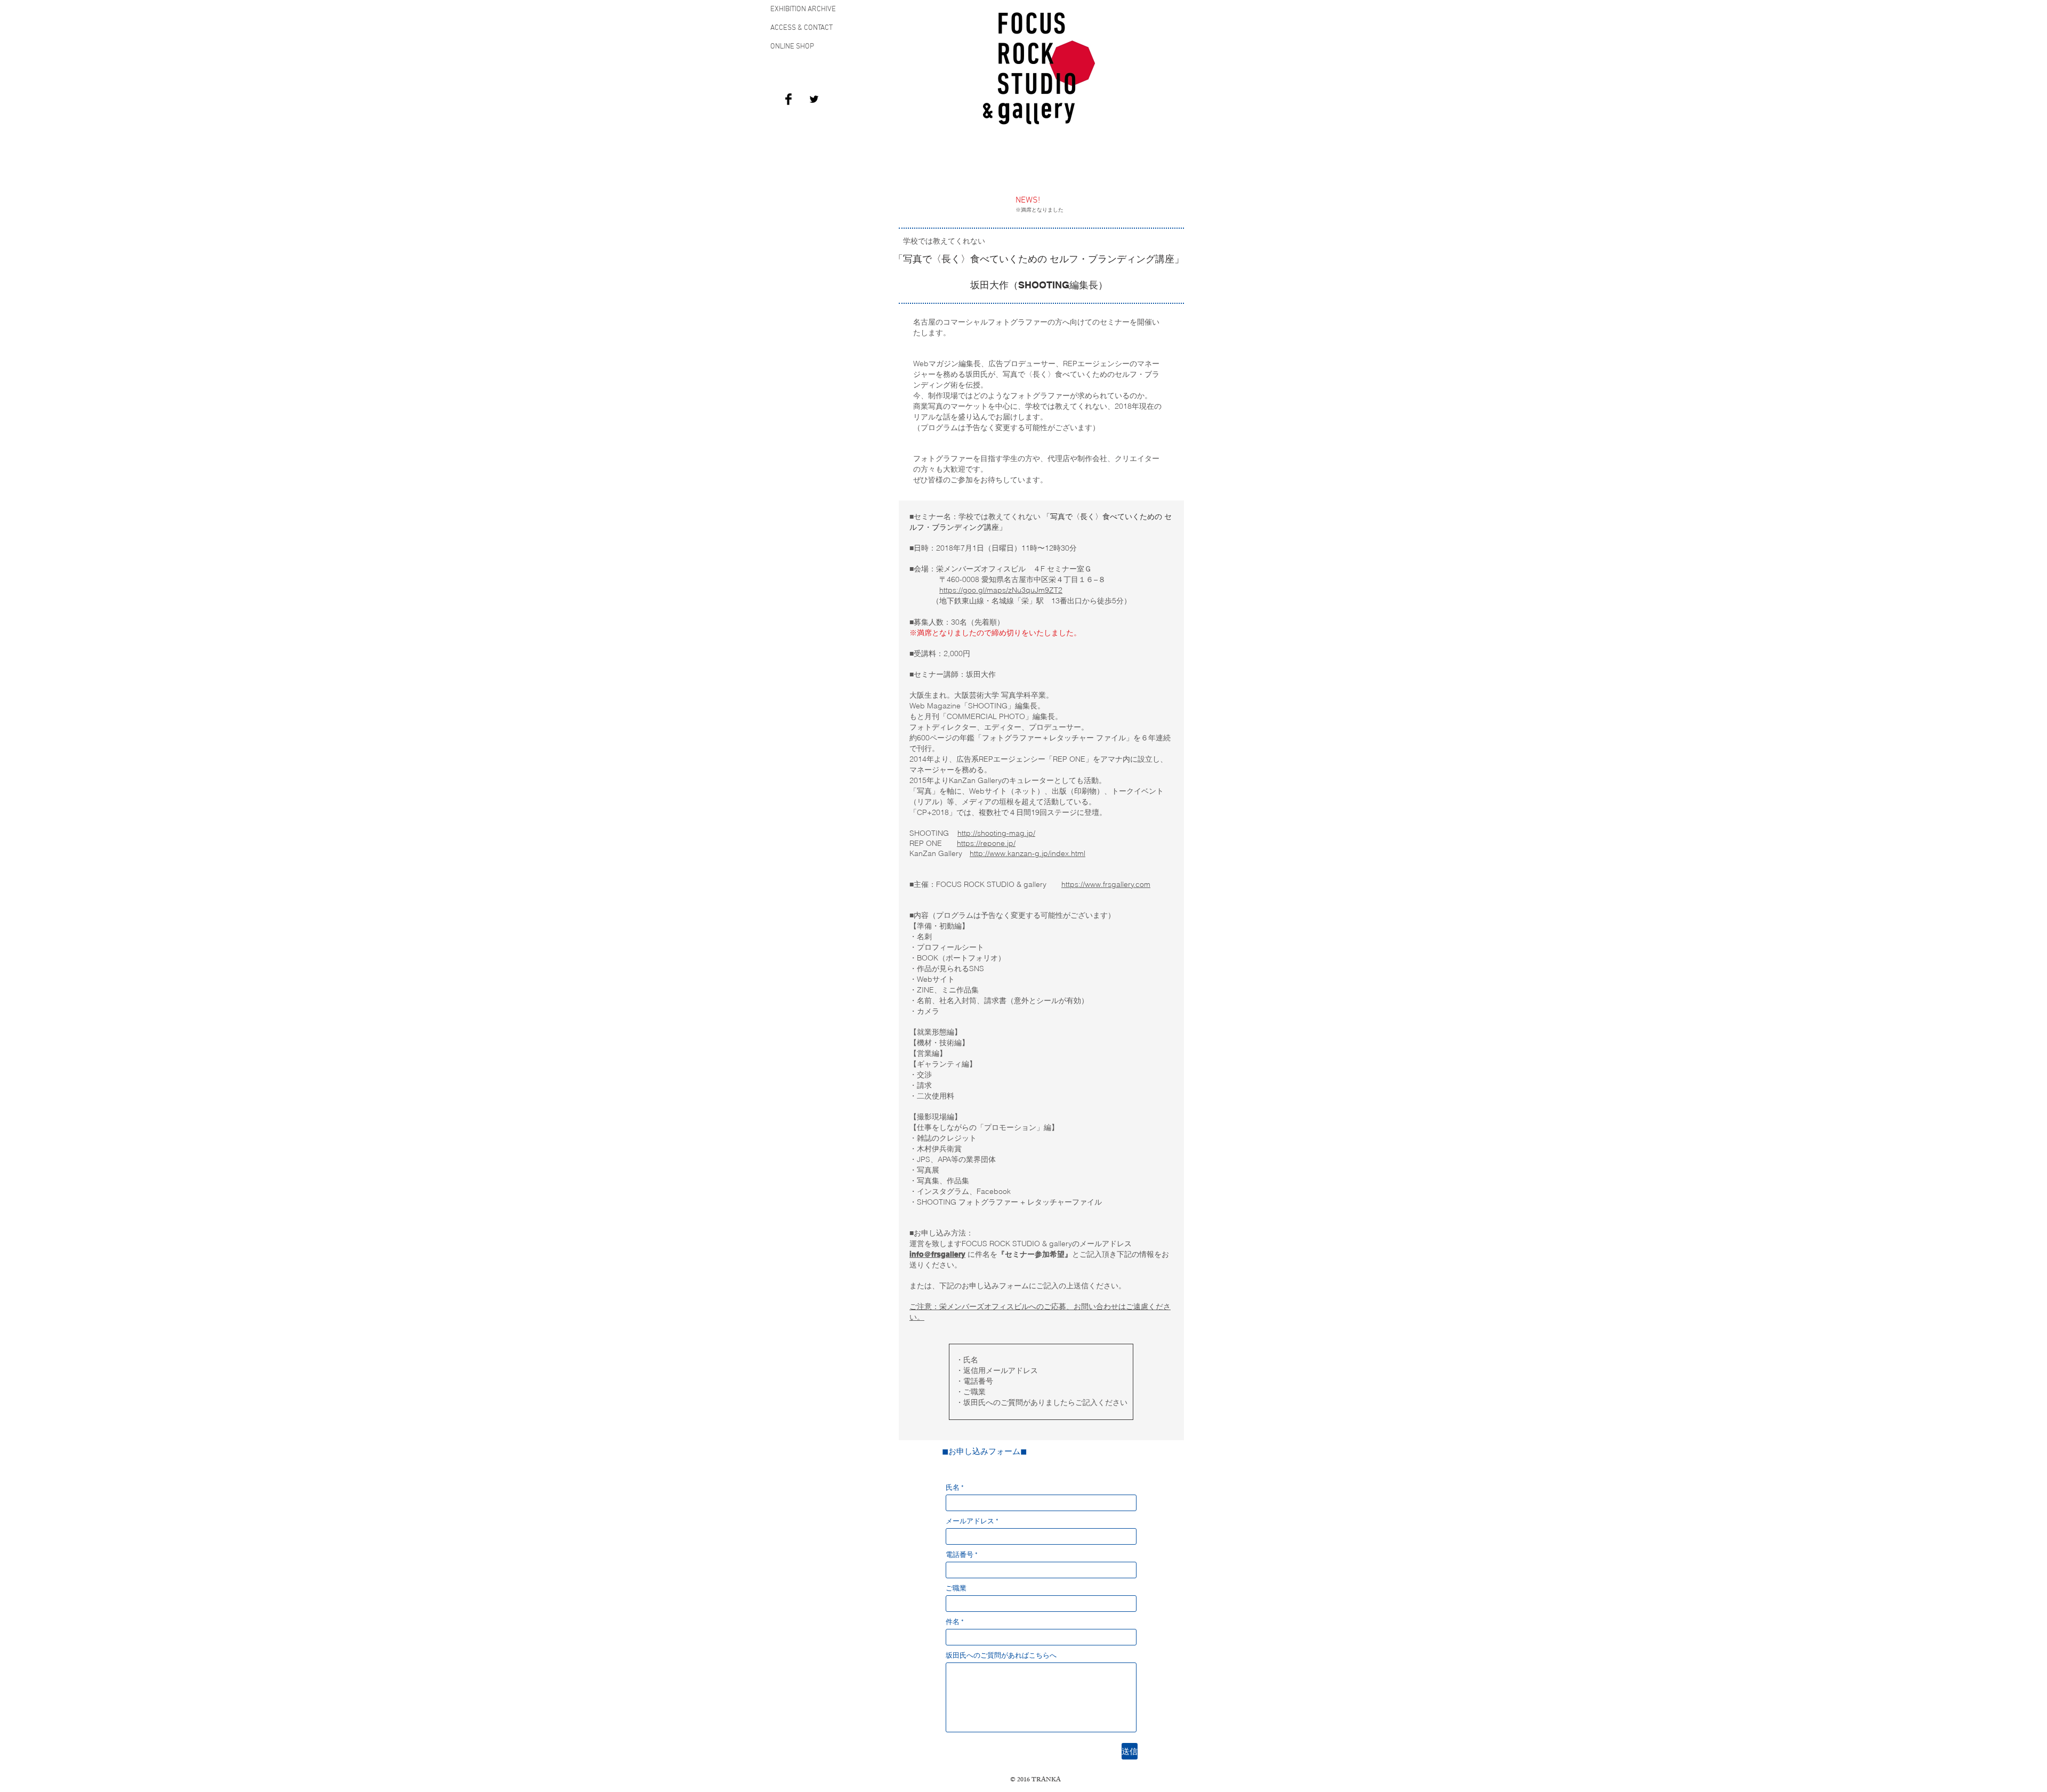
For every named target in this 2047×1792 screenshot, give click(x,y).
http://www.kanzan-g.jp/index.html (1027, 853)
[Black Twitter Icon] (814, 99)
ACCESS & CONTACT (801, 28)
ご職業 (956, 1589)
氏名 (953, 1488)
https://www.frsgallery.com (1106, 884)
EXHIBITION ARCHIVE (803, 9)
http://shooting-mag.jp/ (996, 833)
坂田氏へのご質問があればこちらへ (1001, 1656)
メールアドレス (970, 1522)
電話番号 (960, 1556)
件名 (953, 1623)
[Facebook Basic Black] (788, 99)
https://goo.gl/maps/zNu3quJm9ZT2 (1001, 590)
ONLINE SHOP (792, 47)
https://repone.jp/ (986, 843)
